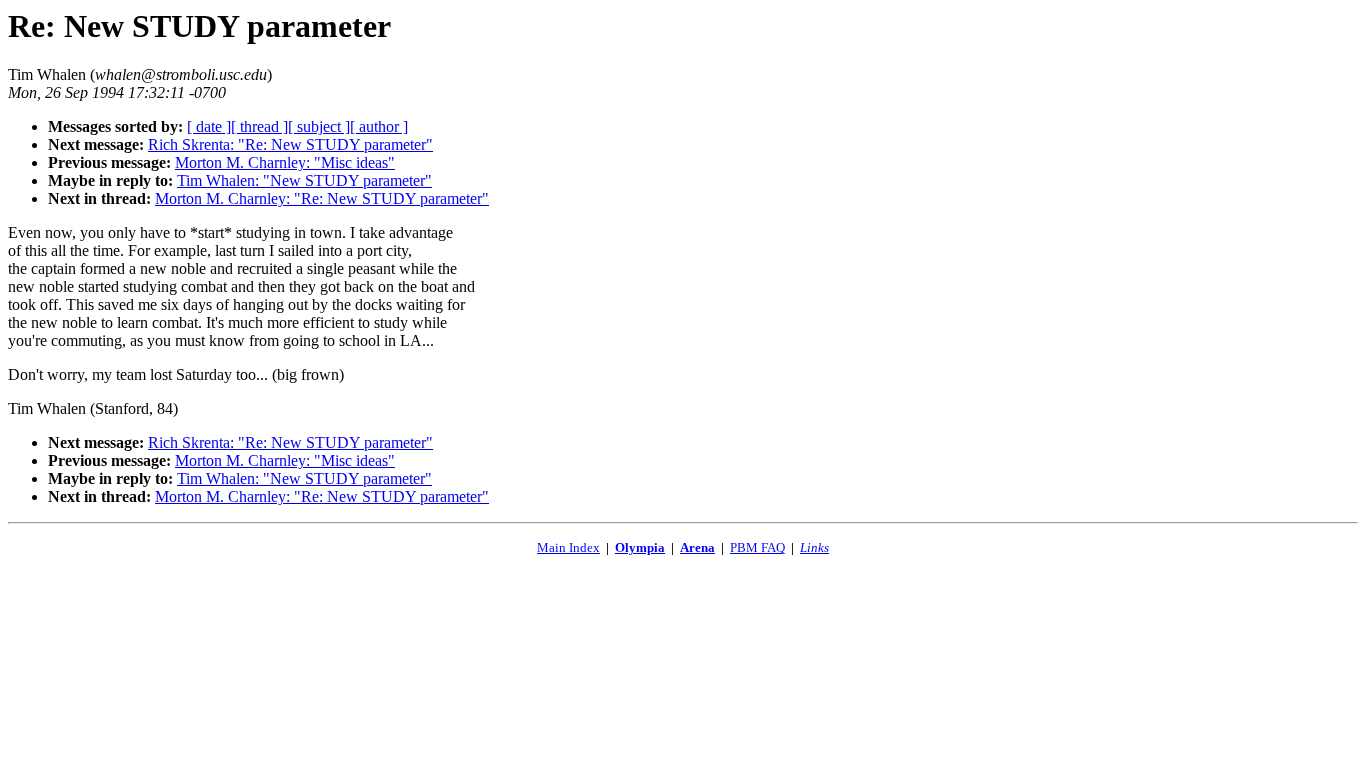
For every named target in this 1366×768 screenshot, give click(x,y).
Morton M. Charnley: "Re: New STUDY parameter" (322, 198)
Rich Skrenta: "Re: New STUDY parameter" (290, 144)
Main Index (568, 547)
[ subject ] (319, 126)
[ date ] (209, 126)
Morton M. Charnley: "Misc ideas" (285, 162)
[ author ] (379, 126)
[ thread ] (259, 126)
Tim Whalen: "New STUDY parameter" (304, 180)
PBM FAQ (757, 547)
